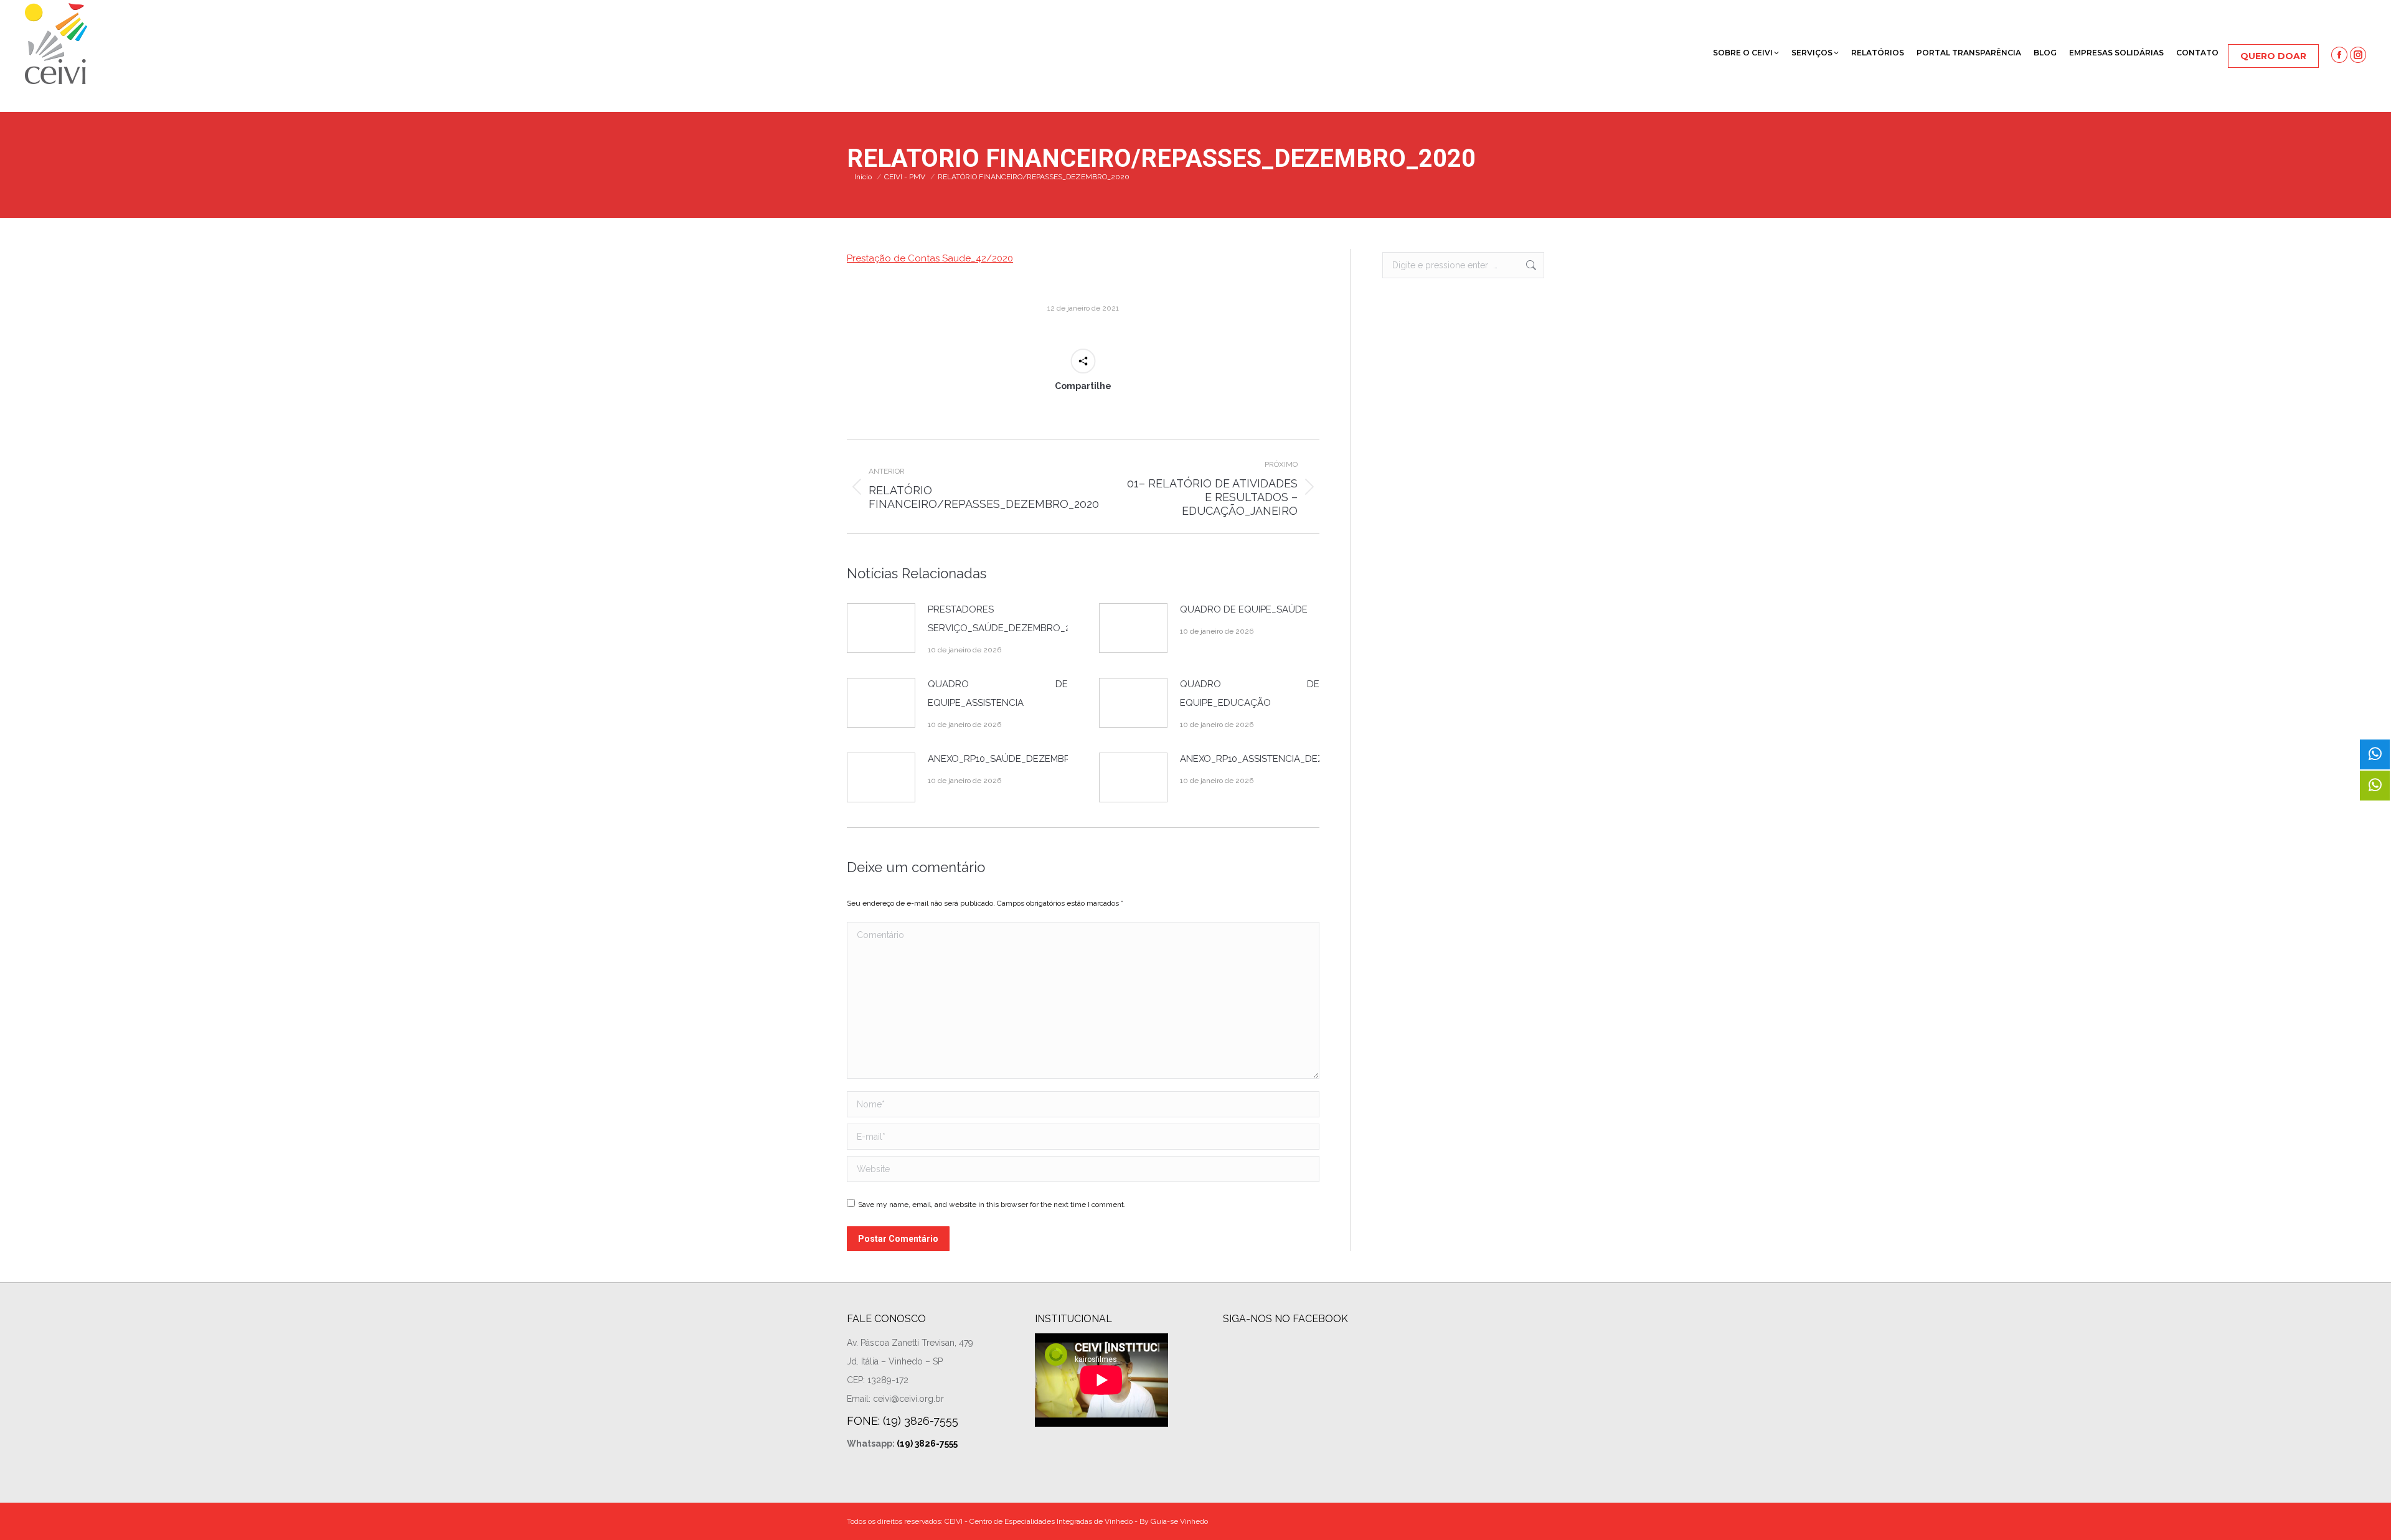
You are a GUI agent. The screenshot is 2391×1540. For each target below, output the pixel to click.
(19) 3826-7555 (927, 1444)
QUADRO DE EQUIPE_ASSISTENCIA (998, 693)
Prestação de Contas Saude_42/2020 (930, 258)
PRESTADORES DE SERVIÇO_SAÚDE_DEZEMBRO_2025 (1007, 619)
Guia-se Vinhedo (1179, 1521)
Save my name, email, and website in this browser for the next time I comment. (992, 1204)
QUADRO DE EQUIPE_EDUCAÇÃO (1250, 693)
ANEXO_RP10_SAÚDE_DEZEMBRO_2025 (1016, 759)
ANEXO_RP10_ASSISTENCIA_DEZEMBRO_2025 (1281, 759)
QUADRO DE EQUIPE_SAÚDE (1244, 609)
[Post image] (881, 628)
